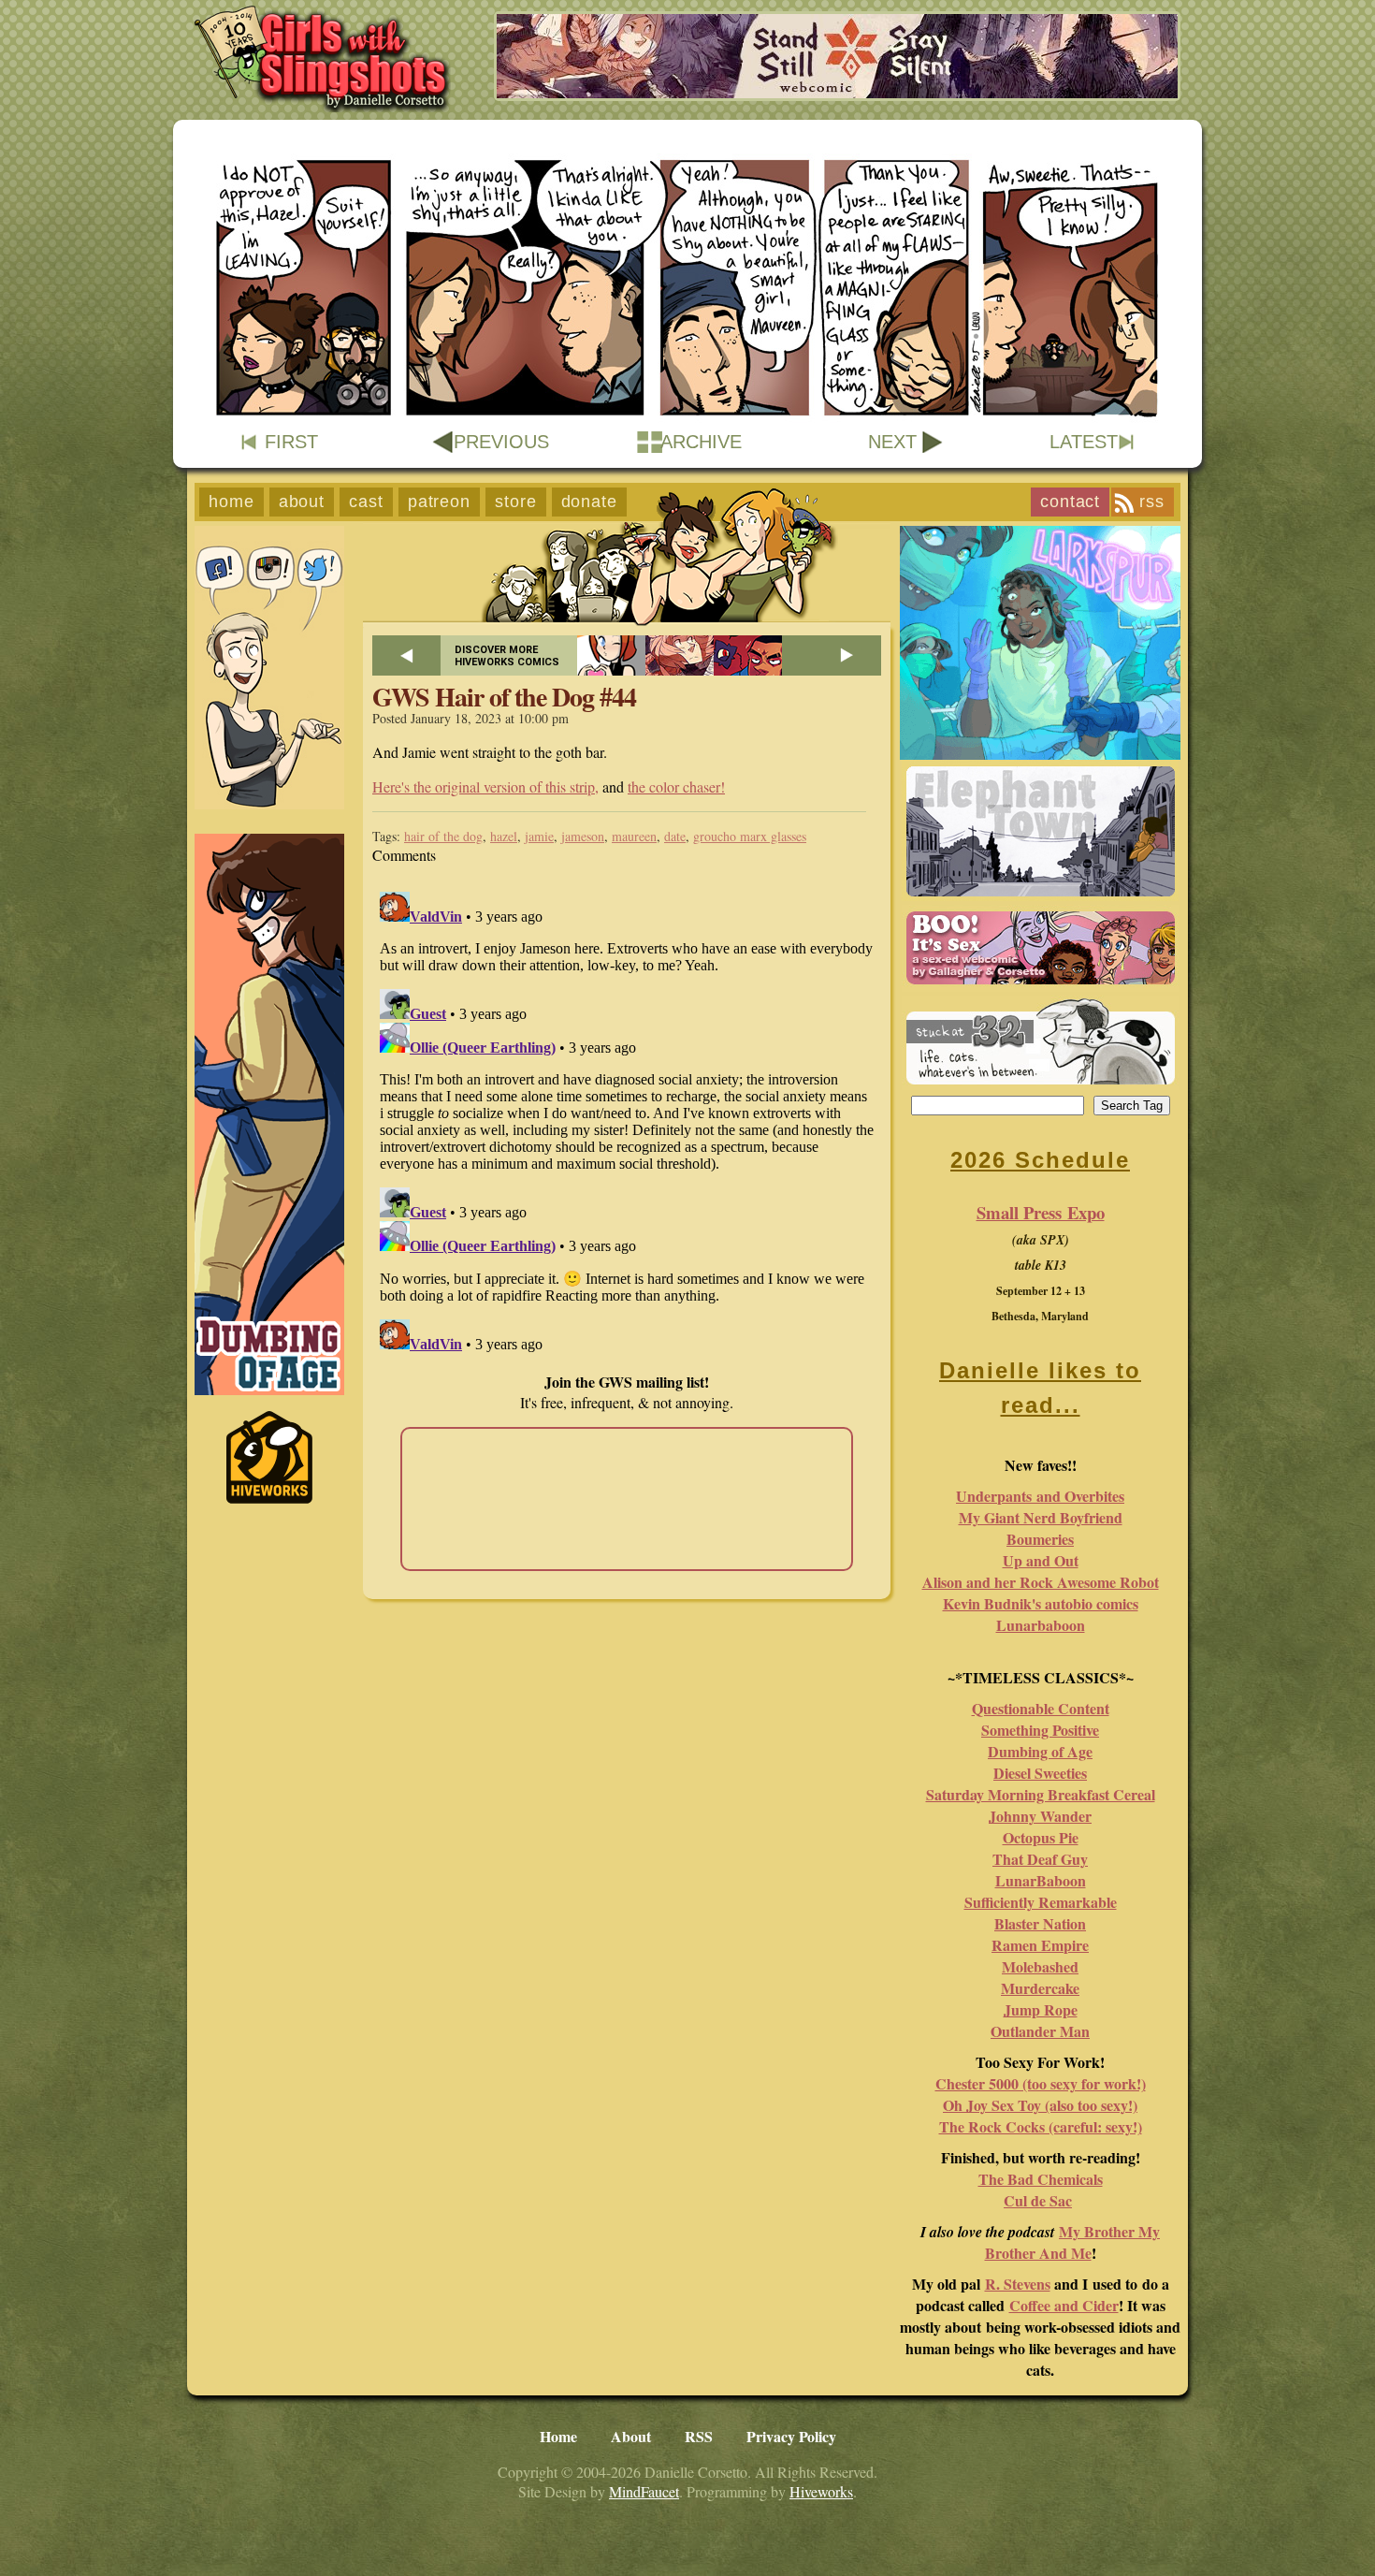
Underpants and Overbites (1040, 1496)
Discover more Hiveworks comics (507, 656)
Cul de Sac (1038, 2200)
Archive (701, 442)
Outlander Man (1040, 2031)
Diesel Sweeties (1040, 1773)
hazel (504, 836)
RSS (1152, 502)
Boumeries (1040, 1539)
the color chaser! (676, 786)
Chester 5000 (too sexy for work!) (1041, 2083)
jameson (583, 836)
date (675, 836)
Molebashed (1040, 1966)
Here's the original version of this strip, (485, 786)
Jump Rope (1041, 2009)
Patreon (439, 502)
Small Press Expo (1041, 1212)
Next (892, 442)
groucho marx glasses (750, 836)
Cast (366, 502)
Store (516, 502)
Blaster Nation (1040, 1923)
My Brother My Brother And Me (1073, 2242)
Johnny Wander (1040, 1816)
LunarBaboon (1041, 1880)
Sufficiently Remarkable (1041, 1902)
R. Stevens (1018, 2284)
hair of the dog (443, 836)
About (302, 502)
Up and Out (1041, 1560)
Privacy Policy (791, 2436)
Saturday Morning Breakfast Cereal (1041, 1794)
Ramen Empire (1040, 1945)
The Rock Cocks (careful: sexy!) (1041, 2126)
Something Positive (1040, 1730)
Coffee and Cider (1064, 2305)
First (291, 442)
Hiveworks (821, 2491)
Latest (1084, 442)
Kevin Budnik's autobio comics (1041, 1603)
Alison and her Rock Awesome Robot (1041, 1582)
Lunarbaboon (1041, 1625)
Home (232, 502)
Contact (1070, 502)
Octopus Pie (1041, 1837)
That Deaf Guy (1040, 1859)
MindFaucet (644, 2491)
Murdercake (1040, 1988)
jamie (539, 836)
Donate (589, 502)
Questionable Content (1041, 1708)
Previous (501, 442)
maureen (634, 836)
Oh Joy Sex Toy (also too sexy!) (1040, 2105)
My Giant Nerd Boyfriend (1041, 1517)
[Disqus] (627, 1118)
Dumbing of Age (1040, 1751)
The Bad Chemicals (1041, 2179)
